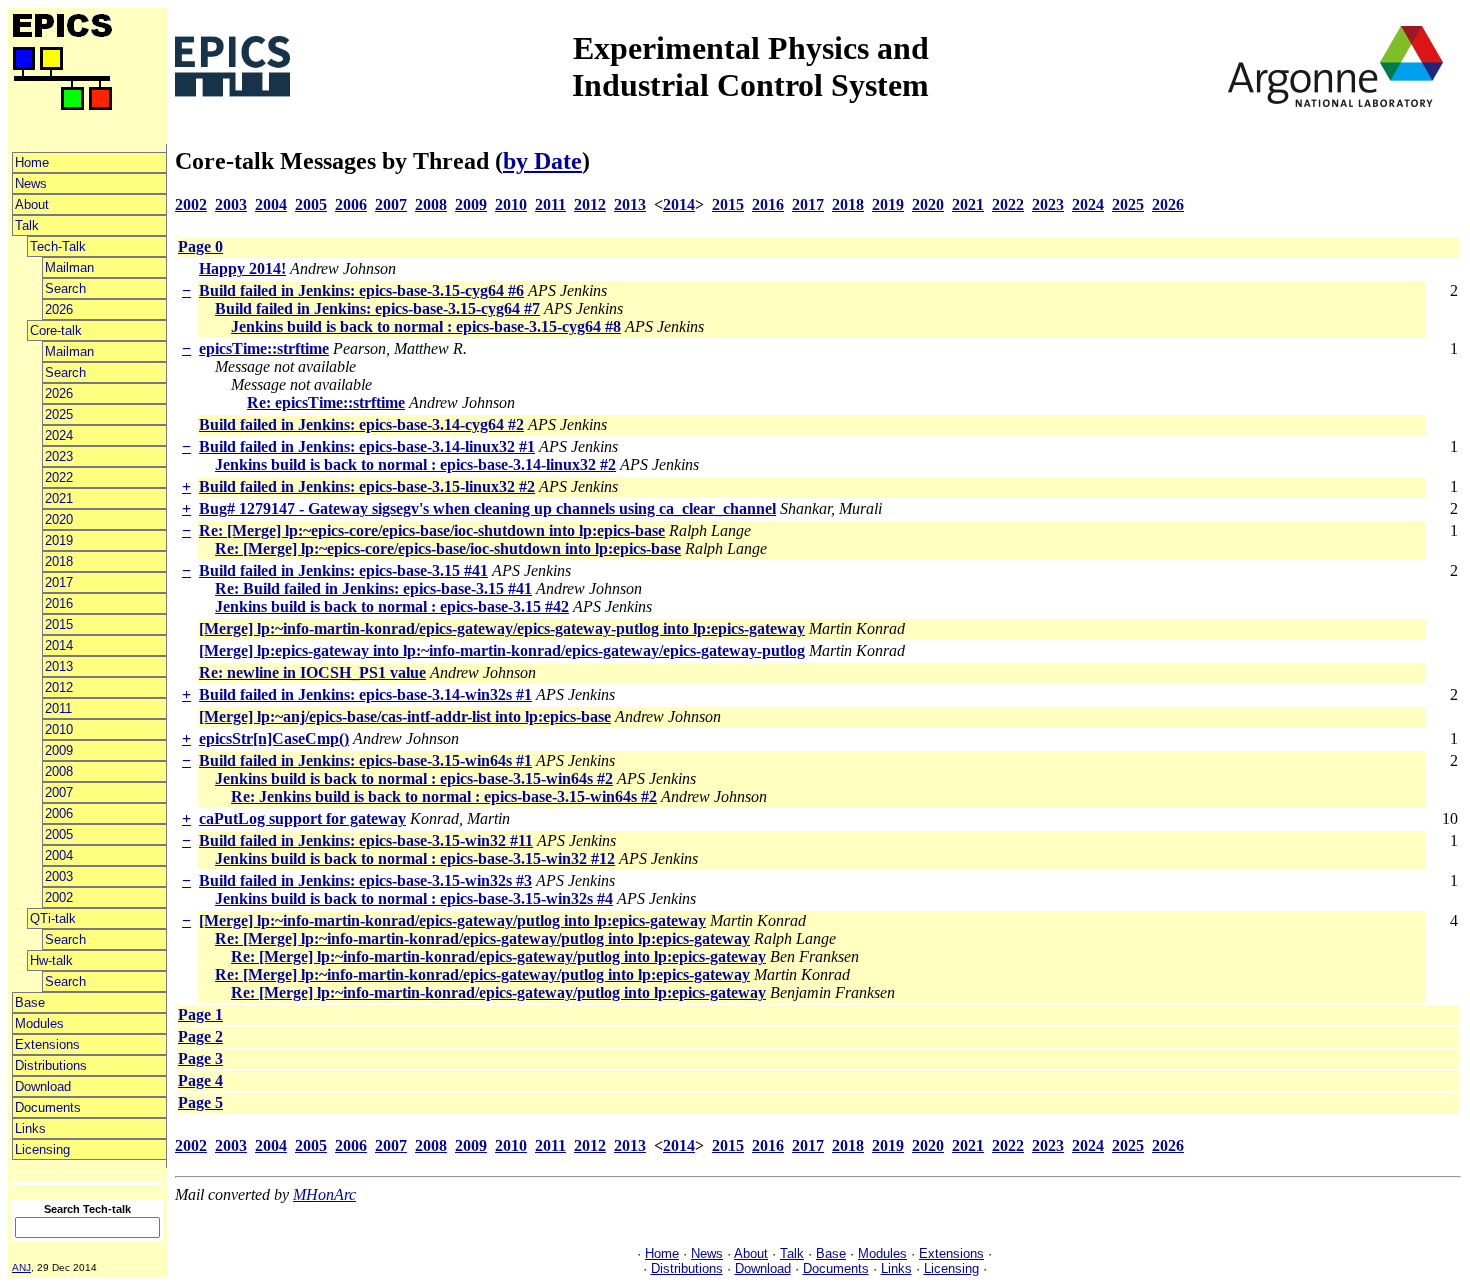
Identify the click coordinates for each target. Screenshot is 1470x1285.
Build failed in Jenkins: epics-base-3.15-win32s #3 (365, 880)
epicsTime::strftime (264, 348)
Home (32, 162)
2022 (59, 477)
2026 (59, 309)
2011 (58, 708)
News (31, 183)
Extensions (47, 1044)
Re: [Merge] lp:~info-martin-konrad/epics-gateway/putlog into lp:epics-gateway (482, 938)
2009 (59, 750)
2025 (59, 414)
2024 (59, 435)
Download (43, 1086)
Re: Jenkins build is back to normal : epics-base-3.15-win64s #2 (444, 796)
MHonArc (324, 1194)
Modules (39, 1023)
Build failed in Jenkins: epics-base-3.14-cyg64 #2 (361, 424)
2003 (59, 876)
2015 (59, 624)
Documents (48, 1107)
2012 (59, 687)
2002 (59, 897)
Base (30, 1002)
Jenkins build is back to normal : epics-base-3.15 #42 (392, 606)
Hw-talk (51, 960)
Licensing (42, 1149)
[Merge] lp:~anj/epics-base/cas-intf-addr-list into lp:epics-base (405, 716)
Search (65, 288)
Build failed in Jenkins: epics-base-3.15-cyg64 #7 (377, 308)
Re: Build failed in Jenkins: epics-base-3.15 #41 (373, 588)
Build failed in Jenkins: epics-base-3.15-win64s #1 (365, 760)
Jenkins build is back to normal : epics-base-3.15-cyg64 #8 (426, 326)
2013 (59, 666)
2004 (59, 855)
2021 (59, 498)
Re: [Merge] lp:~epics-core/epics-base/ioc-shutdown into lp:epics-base (432, 530)
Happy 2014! (242, 268)
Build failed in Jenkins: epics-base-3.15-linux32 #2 (367, 486)
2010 (59, 729)
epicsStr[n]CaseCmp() (274, 738)
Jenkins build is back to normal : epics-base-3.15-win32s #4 (414, 898)
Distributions (51, 1065)
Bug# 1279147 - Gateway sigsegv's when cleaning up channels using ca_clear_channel (487, 508)
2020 (59, 519)
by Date (542, 161)
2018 (59, 561)
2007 (59, 792)
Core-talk (56, 330)
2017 (59, 582)
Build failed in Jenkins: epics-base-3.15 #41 (343, 570)
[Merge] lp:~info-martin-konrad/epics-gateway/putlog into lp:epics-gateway (452, 920)
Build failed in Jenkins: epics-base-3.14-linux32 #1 (367, 446)
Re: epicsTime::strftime (326, 402)
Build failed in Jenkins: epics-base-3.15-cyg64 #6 (361, 290)
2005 (59, 834)
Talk (27, 225)
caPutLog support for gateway (302, 818)
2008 (59, 771)
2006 (59, 813)
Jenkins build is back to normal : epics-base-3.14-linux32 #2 (415, 464)
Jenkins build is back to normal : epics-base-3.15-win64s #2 (414, 778)
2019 (59, 540)
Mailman (69, 267)
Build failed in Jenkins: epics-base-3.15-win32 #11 (366, 840)
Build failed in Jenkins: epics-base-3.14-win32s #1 (365, 694)
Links (30, 1128)
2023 (59, 456)
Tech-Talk (58, 246)
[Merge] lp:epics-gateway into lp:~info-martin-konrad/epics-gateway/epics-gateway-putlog (502, 650)
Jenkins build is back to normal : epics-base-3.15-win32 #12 (415, 858)
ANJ (21, 1267)
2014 (59, 645)
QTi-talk (53, 918)
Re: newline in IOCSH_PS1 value (312, 672)
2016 (59, 603)
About (32, 204)
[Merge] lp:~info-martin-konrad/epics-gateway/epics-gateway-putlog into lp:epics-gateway (502, 628)
